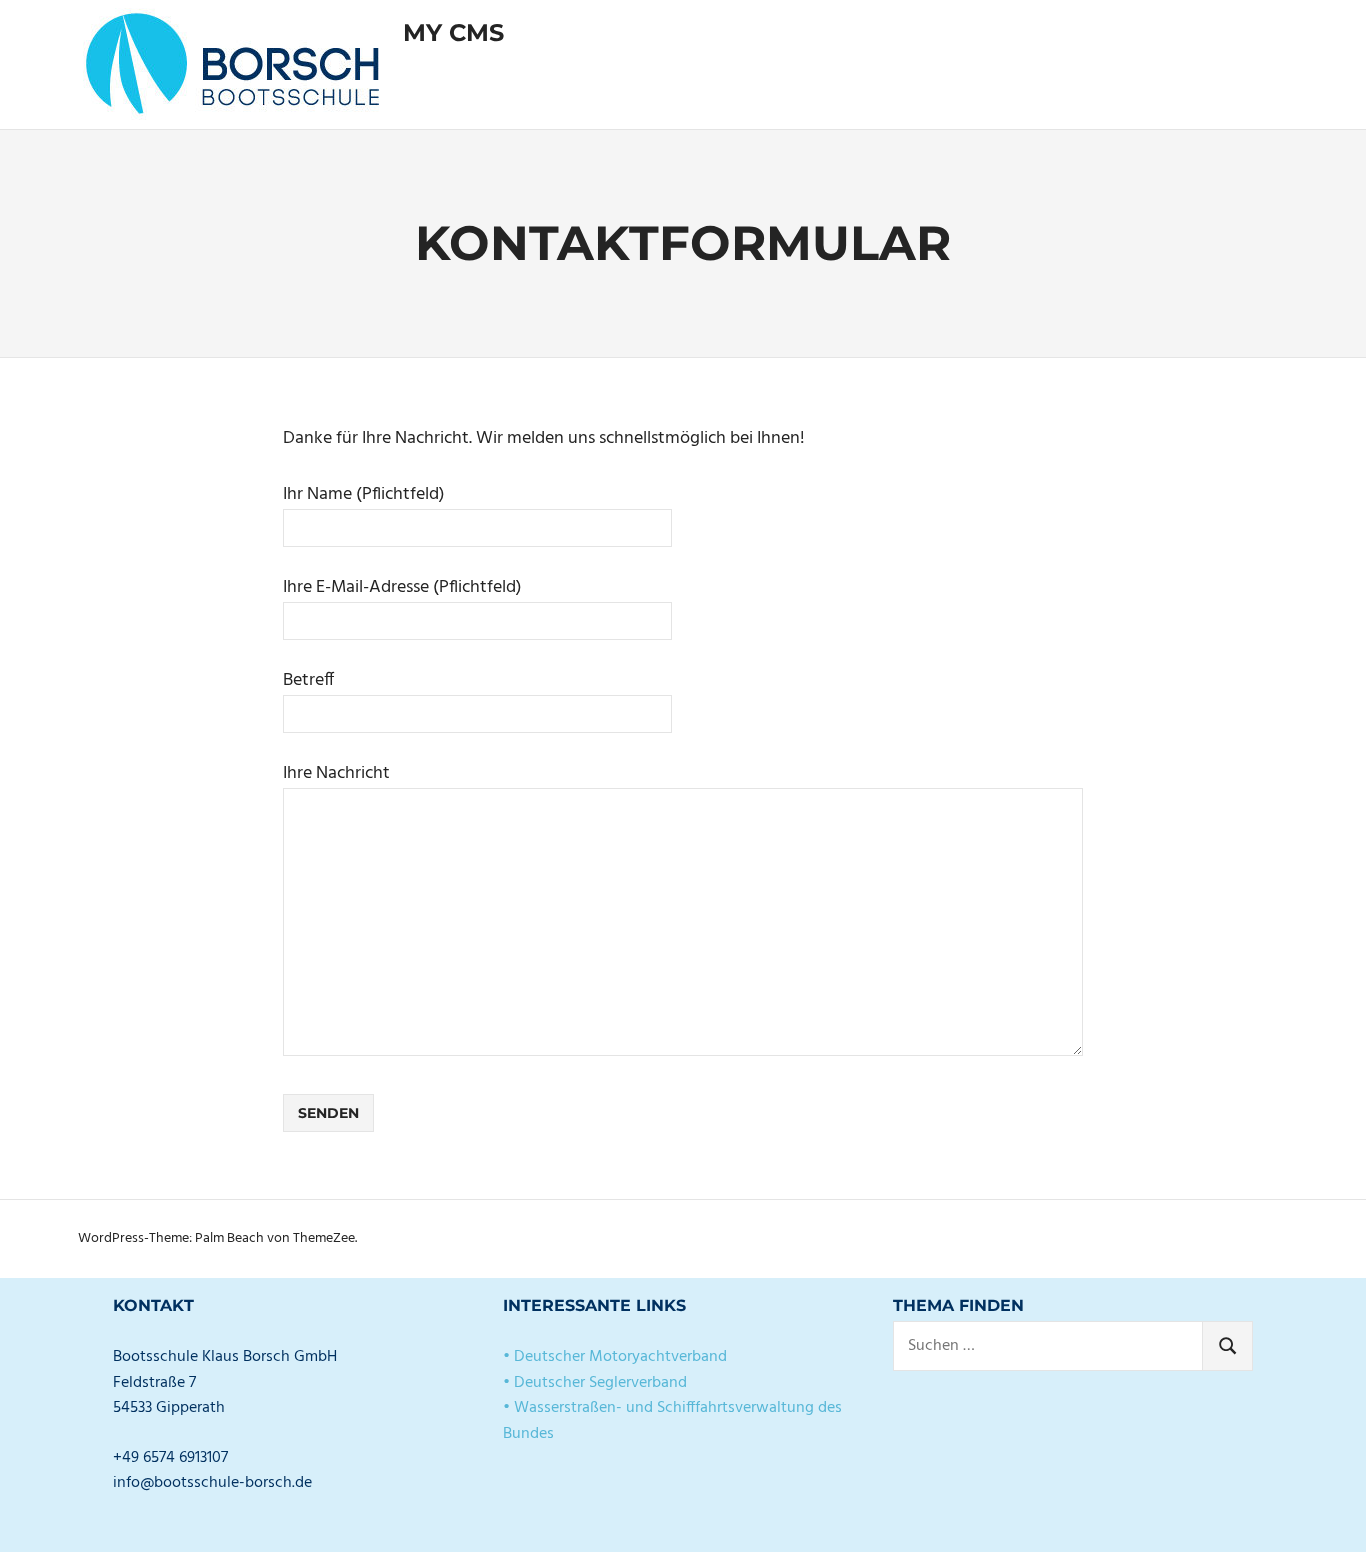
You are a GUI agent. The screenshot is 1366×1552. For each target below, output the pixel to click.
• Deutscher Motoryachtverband (615, 1357)
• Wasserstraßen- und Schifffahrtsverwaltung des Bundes (672, 1421)
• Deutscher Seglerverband (595, 1383)
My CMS (453, 32)
